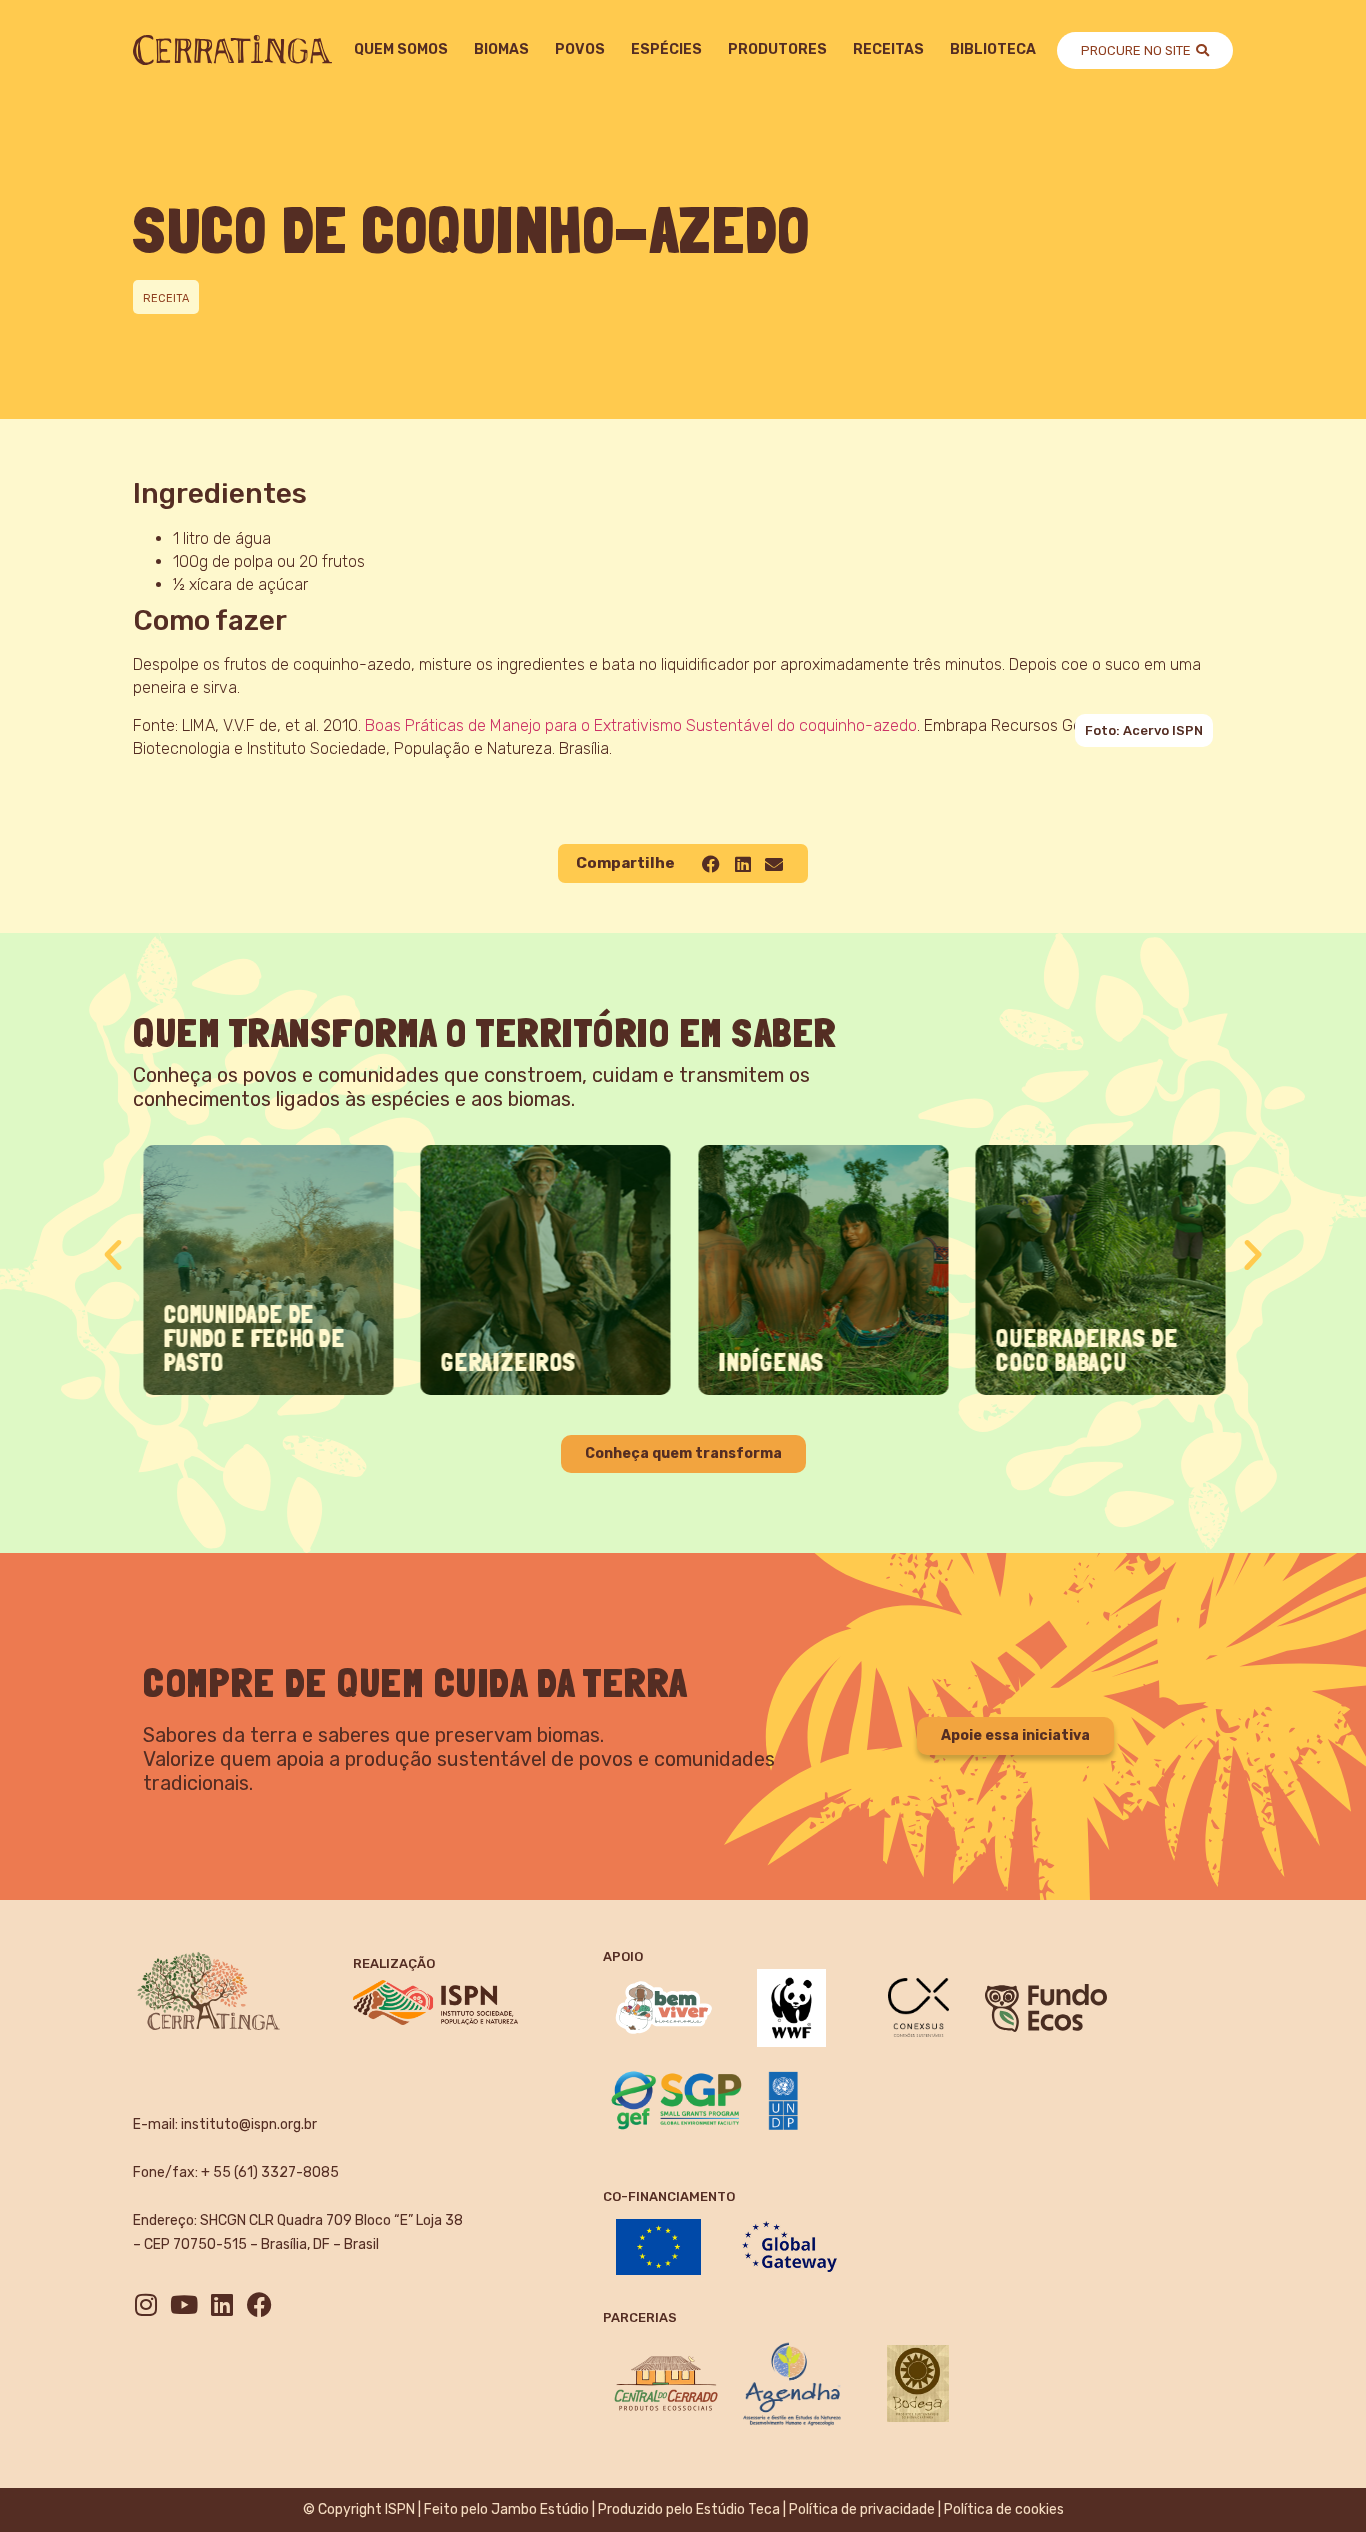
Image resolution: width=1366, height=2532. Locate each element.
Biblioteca (993, 49)
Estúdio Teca (738, 2509)
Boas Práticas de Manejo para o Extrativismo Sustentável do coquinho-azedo (641, 725)
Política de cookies (1004, 2509)
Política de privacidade (862, 2509)
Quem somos (401, 49)
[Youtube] (183, 2304)
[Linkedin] (221, 2304)
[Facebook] (259, 2304)
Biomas (501, 49)
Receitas (888, 49)
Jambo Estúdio (540, 2509)
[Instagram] (145, 2304)
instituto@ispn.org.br (249, 2124)
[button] (711, 864)
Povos (580, 49)
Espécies (666, 49)
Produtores (777, 49)
